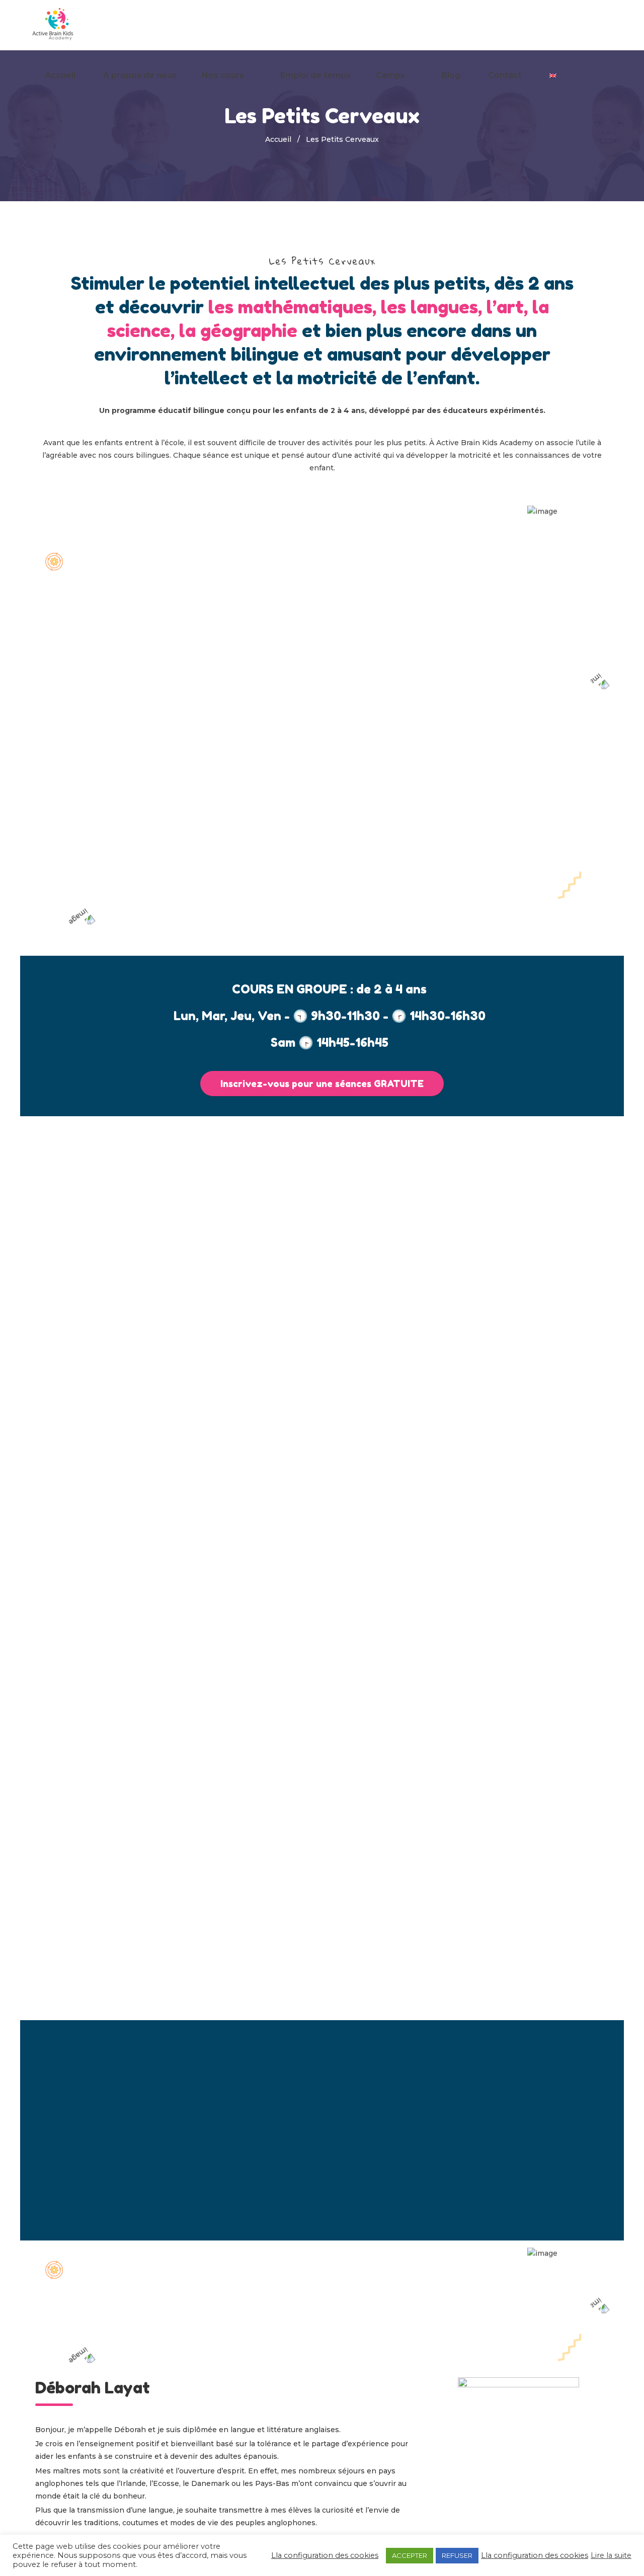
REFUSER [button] (457, 2555)
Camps (390, 75)
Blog (451, 75)
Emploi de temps (315, 75)
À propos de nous (140, 75)
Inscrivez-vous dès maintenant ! (322, 2208)
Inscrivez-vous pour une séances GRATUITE (322, 1084)
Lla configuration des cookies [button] (325, 2555)
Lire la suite (611, 2555)
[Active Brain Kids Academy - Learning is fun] (54, 25)
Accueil (60, 75)
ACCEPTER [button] (410, 2555)
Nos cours (223, 75)
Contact (505, 75)
